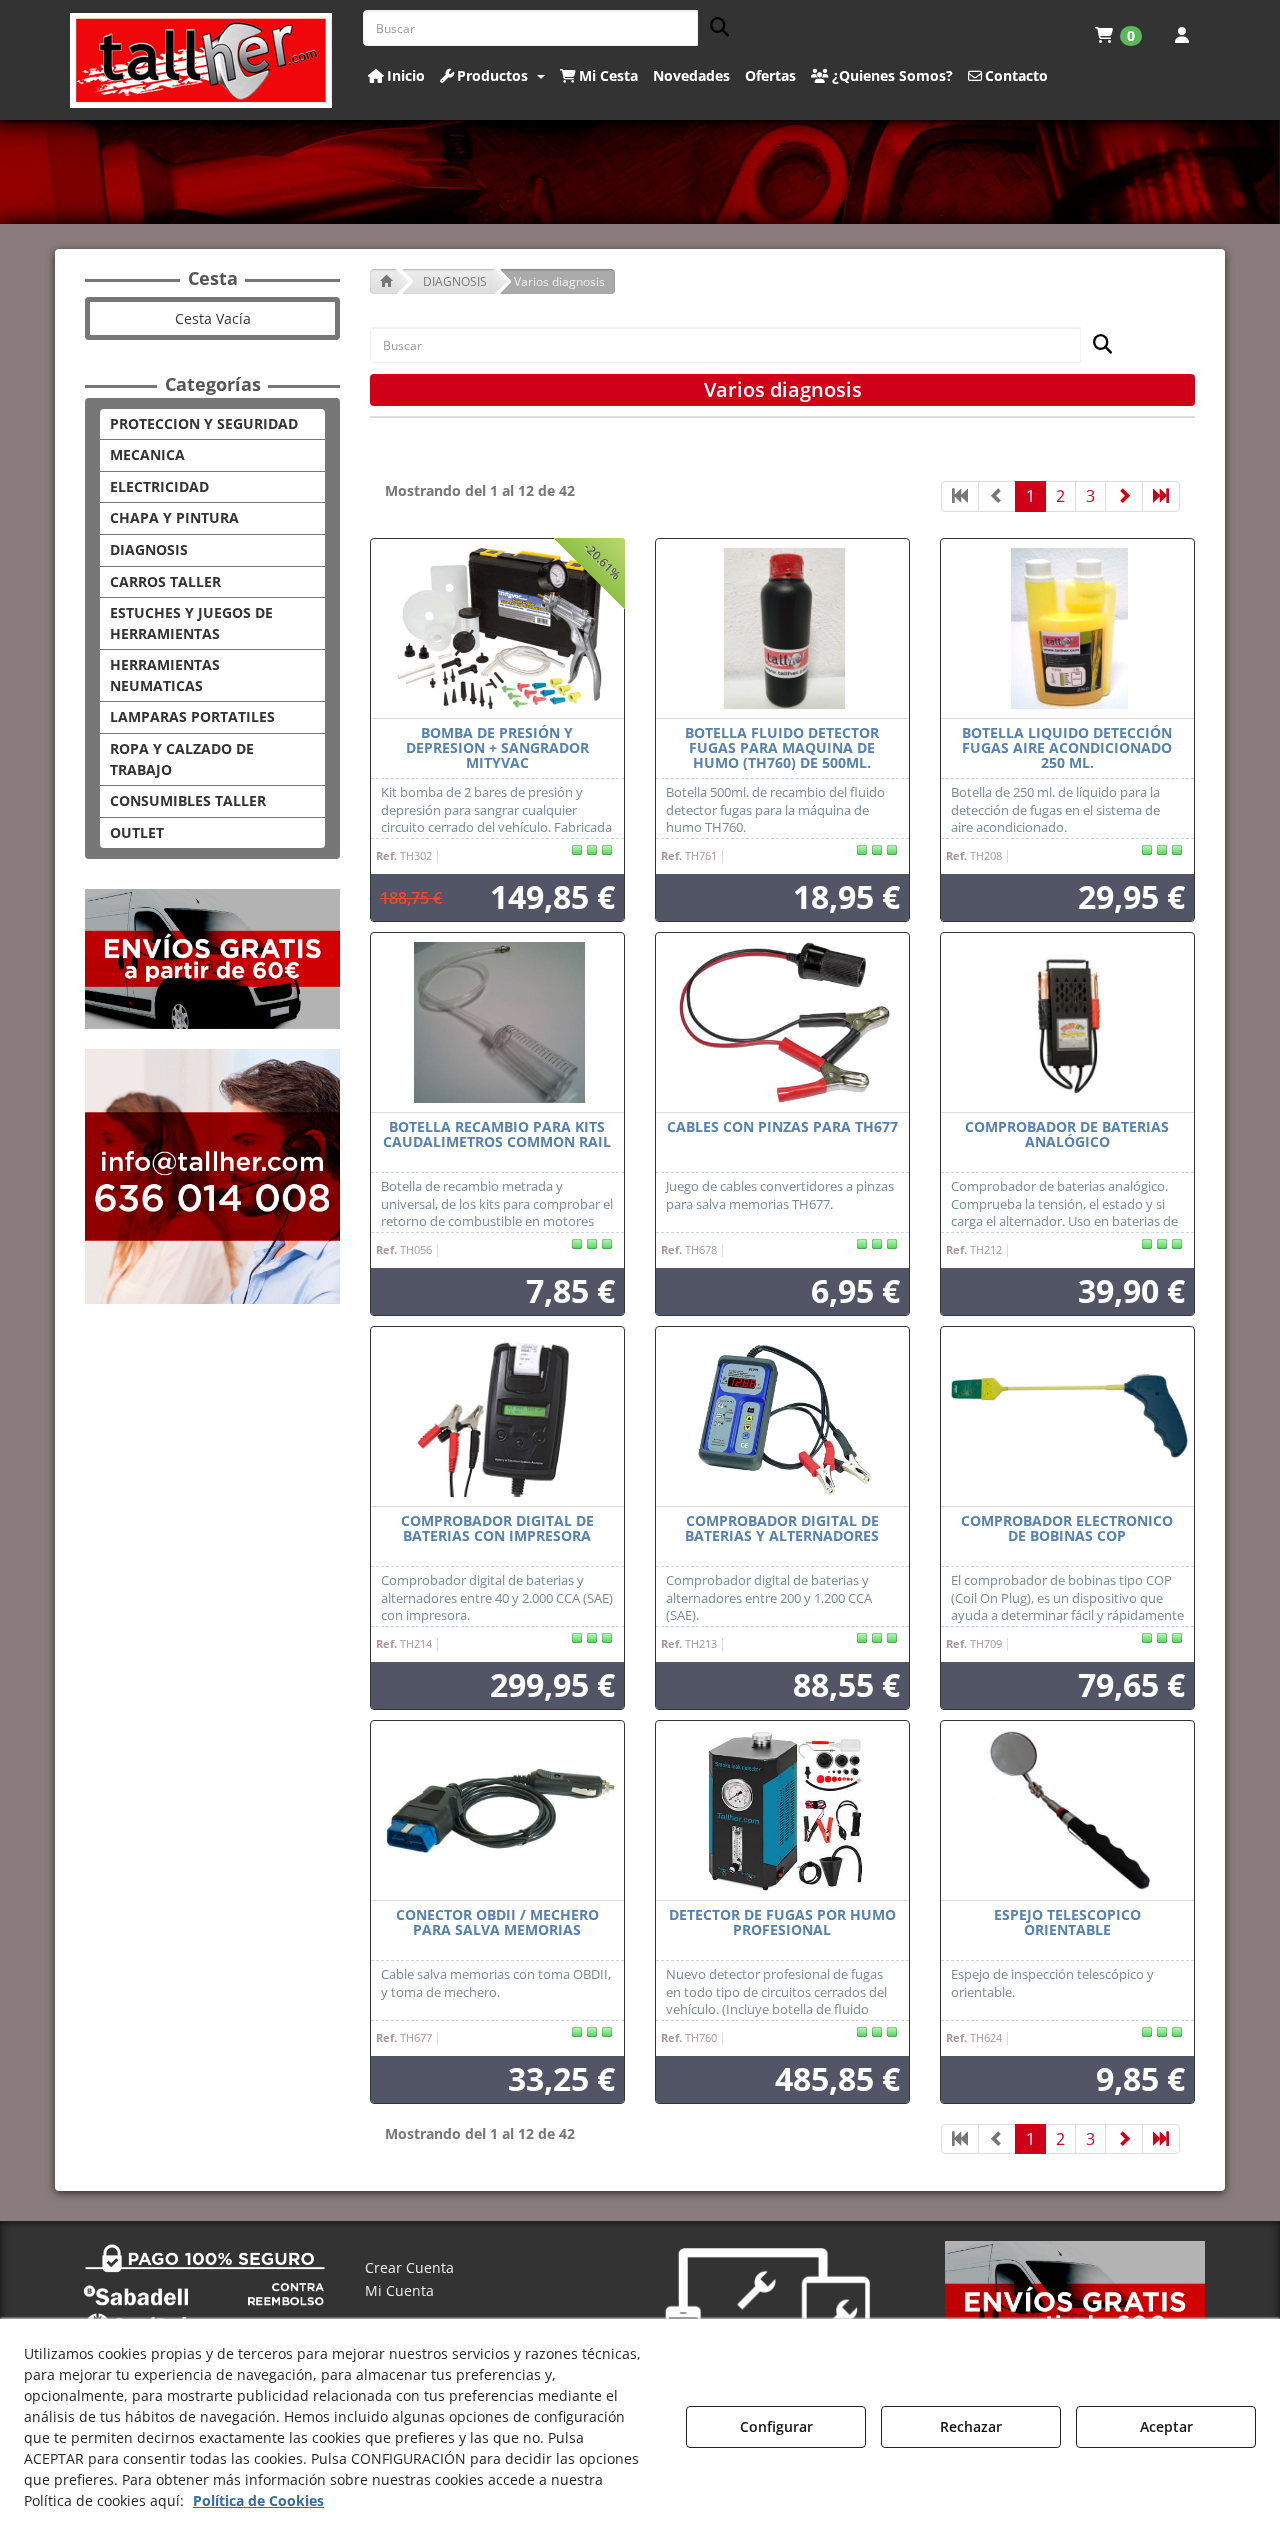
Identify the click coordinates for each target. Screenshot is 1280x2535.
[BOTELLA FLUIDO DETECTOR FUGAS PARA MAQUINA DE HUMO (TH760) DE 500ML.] (782, 629)
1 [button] (1030, 496)
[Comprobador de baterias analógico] (1067, 1023)
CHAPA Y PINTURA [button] (174, 517)
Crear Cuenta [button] (409, 2267)
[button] (201, 60)
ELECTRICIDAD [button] (159, 486)
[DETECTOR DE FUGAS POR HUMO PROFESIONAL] (782, 1811)
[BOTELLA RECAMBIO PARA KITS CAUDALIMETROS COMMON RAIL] (497, 1023)
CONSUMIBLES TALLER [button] (188, 800)
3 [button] (1090, 496)
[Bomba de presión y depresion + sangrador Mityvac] (497, 629)
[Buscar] (713, 28)
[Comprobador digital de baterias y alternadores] (782, 1417)
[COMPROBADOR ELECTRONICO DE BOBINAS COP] (1067, 1417)
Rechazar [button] (971, 2426)
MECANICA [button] (147, 454)
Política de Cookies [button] (258, 2500)
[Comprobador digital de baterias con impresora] (497, 1417)
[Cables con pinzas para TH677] (782, 1023)
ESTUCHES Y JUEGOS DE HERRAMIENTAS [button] (191, 623)
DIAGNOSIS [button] (149, 549)
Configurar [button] (776, 2426)
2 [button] (1060, 496)
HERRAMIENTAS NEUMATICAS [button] (165, 675)
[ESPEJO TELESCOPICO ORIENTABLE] (1067, 1811)
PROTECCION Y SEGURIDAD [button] (204, 423)
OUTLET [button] (137, 832)
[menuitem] (1118, 35)
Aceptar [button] (1166, 2426)
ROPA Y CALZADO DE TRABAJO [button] (182, 759)
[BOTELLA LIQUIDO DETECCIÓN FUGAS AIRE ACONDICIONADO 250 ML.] (1067, 629)
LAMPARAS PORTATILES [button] (192, 716)
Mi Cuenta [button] (399, 2290)
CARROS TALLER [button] (165, 581)
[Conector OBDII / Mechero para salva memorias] (497, 1811)
